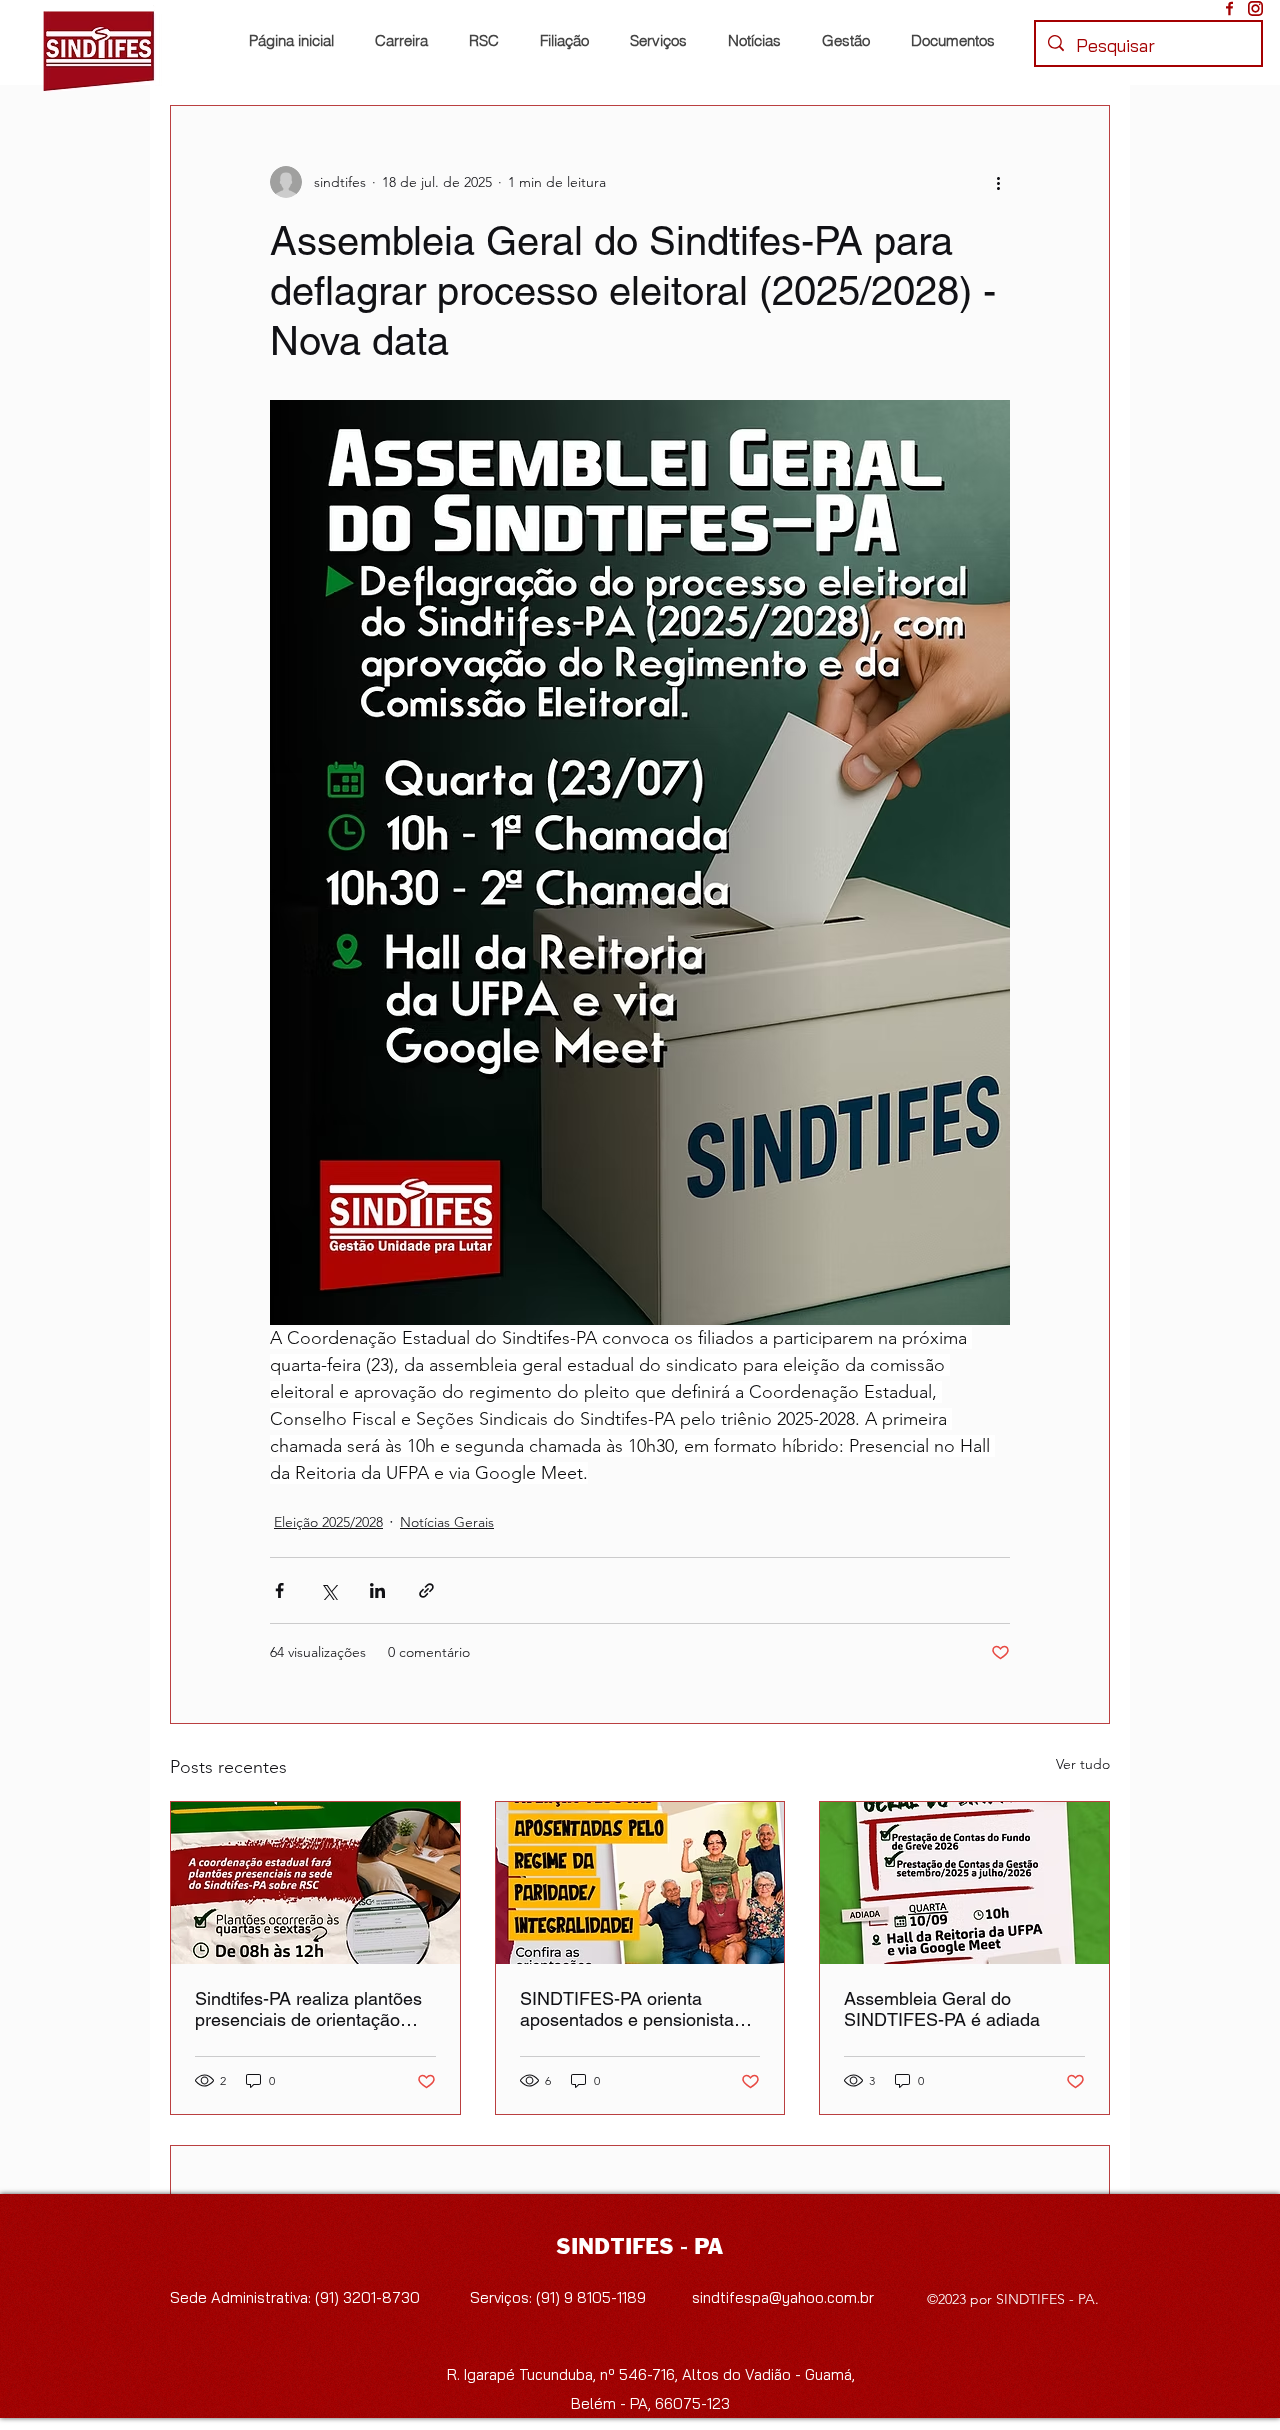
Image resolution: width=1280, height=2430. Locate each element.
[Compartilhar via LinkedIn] (377, 1590)
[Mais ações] (998, 182)
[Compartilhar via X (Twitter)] (328, 1590)
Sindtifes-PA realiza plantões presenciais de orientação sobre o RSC (308, 2009)
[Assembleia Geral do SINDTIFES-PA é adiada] (964, 1883)
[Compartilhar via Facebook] (279, 1590)
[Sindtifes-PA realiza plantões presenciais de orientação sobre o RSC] (315, 1883)
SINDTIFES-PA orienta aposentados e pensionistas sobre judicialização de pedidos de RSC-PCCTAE (631, 2009)
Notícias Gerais (447, 1522)
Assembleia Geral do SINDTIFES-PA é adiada (942, 2009)
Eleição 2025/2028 (328, 1522)
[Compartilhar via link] (426, 1590)
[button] (569, 41)
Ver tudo (1083, 1764)
